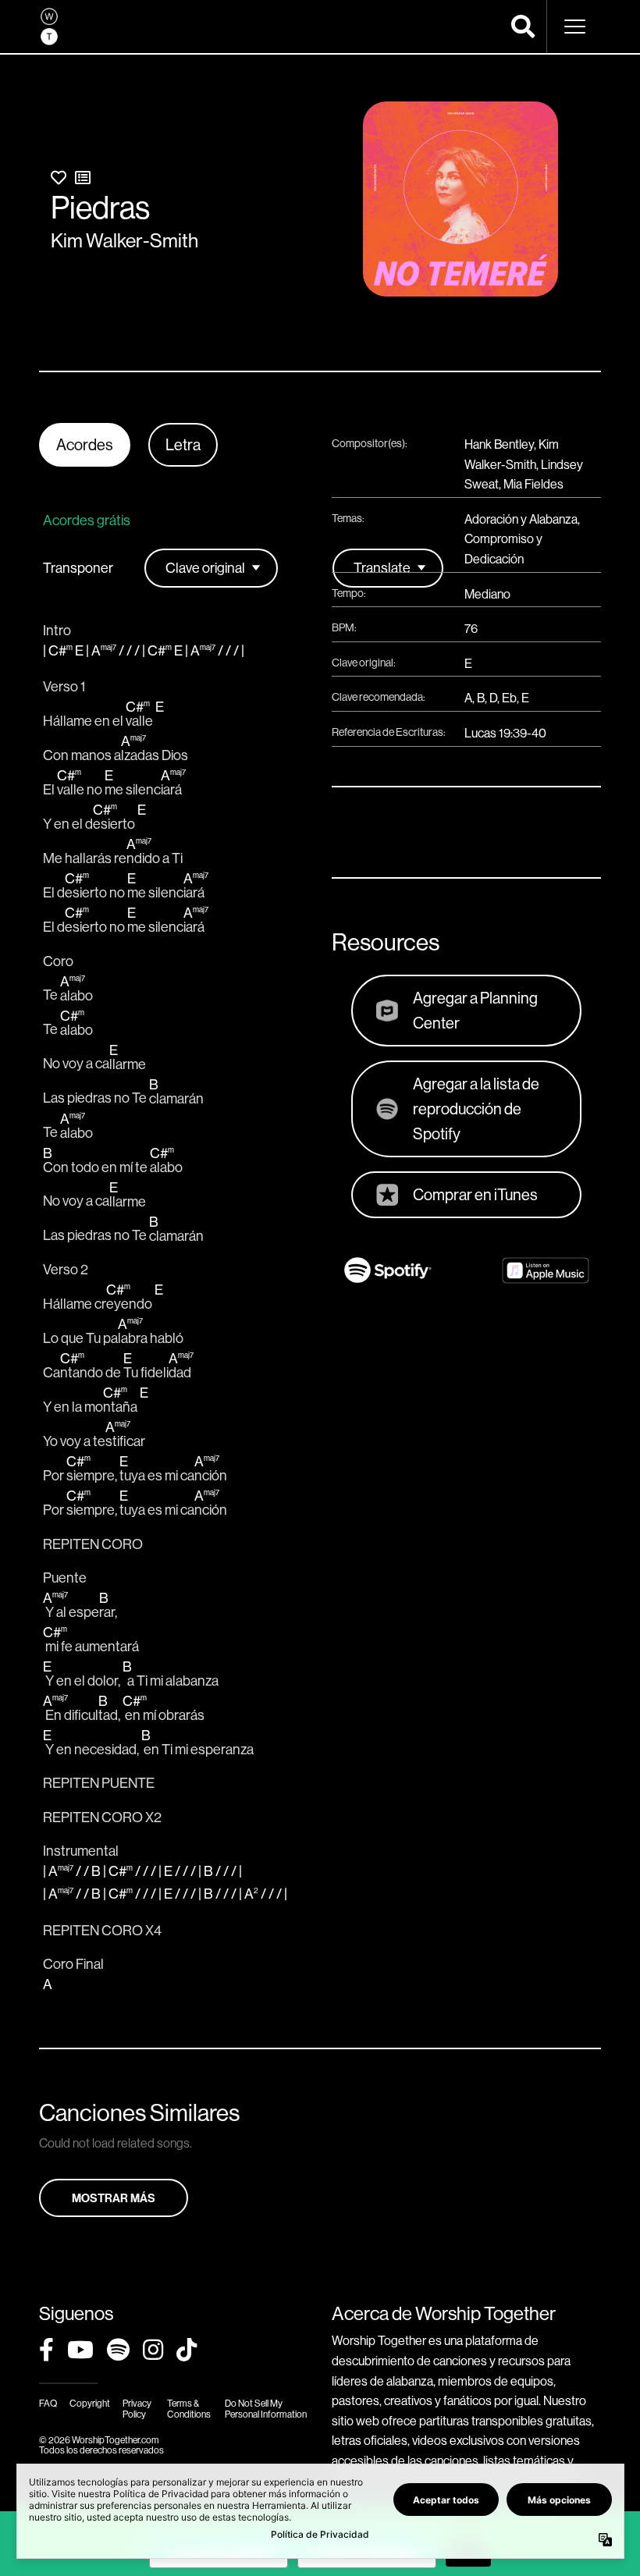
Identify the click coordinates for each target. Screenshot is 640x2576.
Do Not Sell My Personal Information (266, 2408)
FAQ (48, 2403)
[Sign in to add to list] (83, 178)
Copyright (90, 2403)
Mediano (487, 594)
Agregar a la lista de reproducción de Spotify (476, 1109)
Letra (183, 444)
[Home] (49, 27)
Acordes (85, 444)
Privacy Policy (137, 2408)
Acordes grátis (87, 520)
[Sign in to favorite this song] (59, 178)
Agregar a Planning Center (475, 1010)
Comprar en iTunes (475, 1194)
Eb (509, 698)
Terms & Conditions (189, 2408)
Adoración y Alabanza (521, 519)
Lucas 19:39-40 (505, 733)
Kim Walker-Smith (124, 240)
